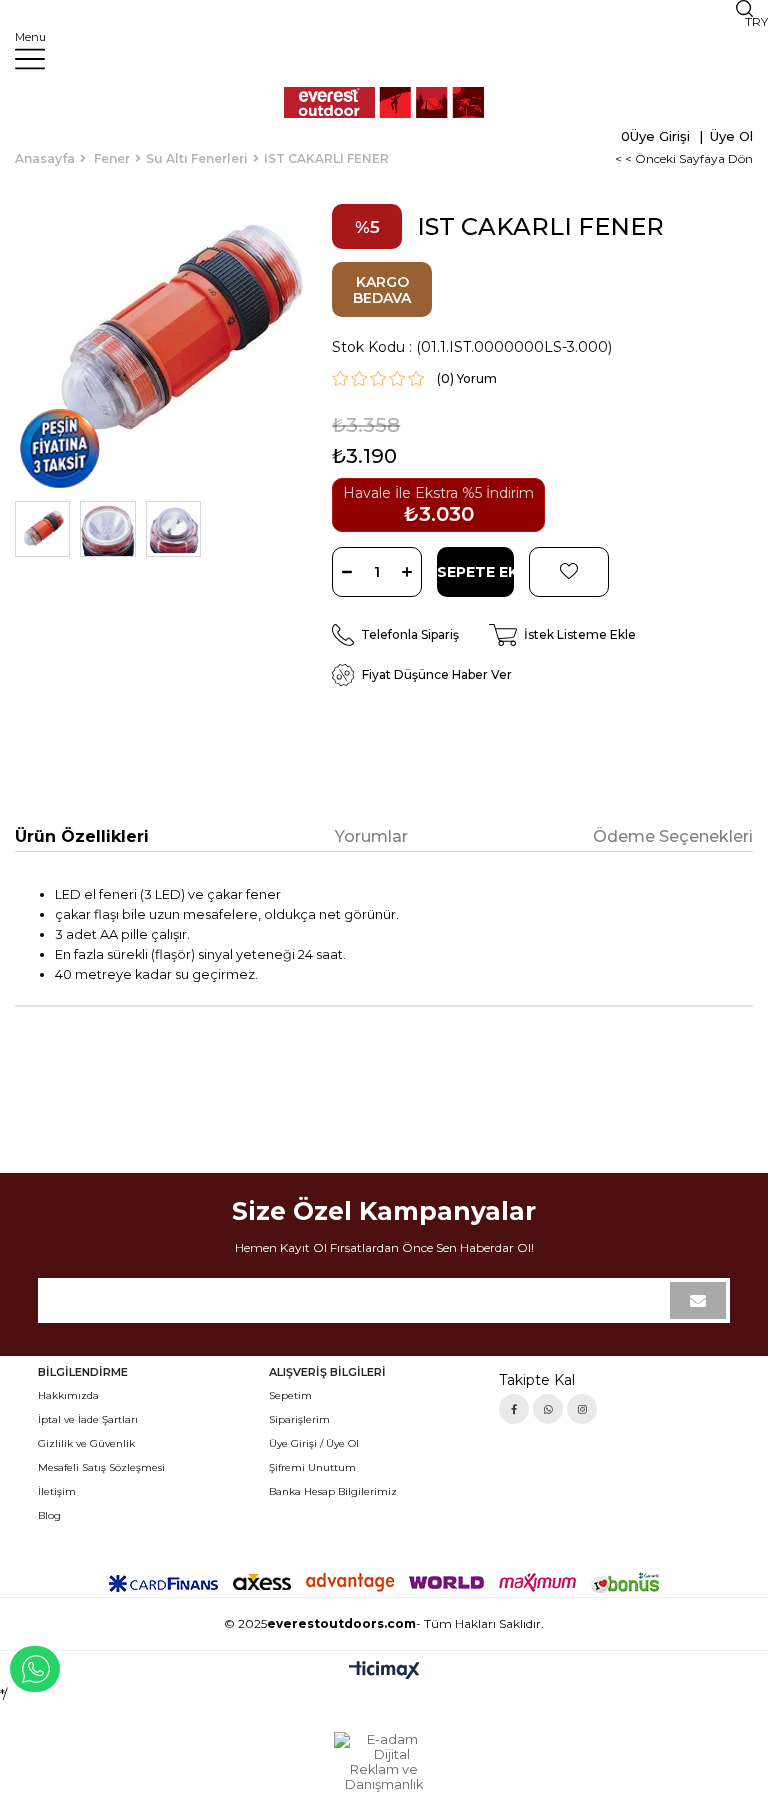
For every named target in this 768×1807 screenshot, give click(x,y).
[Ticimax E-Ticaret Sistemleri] (384, 1671)
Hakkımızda (68, 1395)
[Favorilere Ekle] (569, 572)
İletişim (57, 1491)
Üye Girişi (660, 136)
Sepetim (290, 1395)
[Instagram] (582, 1409)
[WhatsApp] (548, 1409)
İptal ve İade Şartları (88, 1419)
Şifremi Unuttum (312, 1467)
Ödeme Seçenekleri (673, 836)
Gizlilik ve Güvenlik (86, 1443)
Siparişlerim (299, 1419)
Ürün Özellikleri (82, 836)
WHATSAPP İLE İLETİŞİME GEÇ (35, 1669)
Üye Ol (729, 136)
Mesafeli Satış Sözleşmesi (101, 1467)
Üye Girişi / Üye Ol (314, 1443)
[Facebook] (514, 1409)
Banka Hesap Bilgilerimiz (333, 1491)
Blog (49, 1515)
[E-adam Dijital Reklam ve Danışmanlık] (384, 1762)
